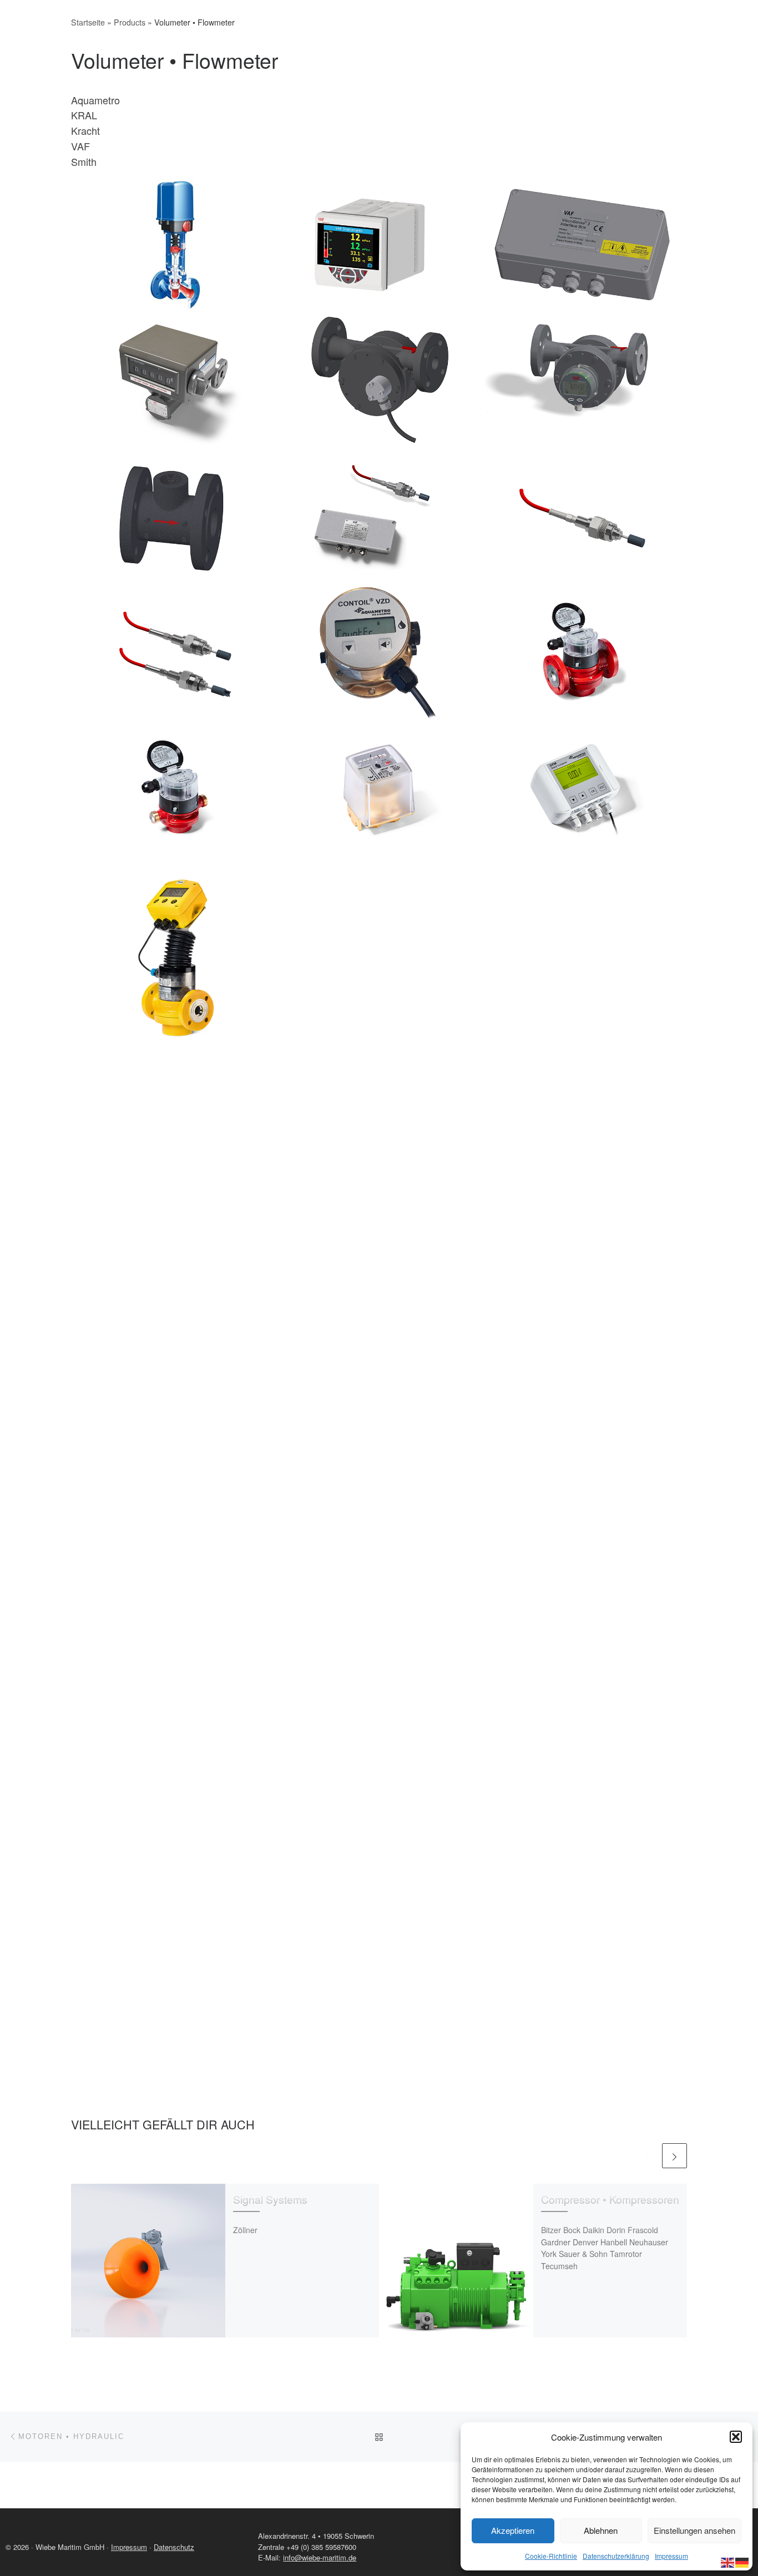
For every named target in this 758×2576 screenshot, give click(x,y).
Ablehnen (601, 2530)
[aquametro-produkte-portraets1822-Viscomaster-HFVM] (176, 1565)
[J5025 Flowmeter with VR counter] (176, 380)
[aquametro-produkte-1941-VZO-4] (379, 788)
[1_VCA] (176, 1970)
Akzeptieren (513, 2530)
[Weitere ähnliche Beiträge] (674, 2156)
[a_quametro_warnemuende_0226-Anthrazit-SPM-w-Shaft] (582, 1160)
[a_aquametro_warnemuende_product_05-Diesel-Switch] (379, 1160)
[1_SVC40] (379, 1565)
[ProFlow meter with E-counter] (582, 380)
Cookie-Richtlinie (551, 2556)
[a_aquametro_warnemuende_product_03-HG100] (176, 1160)
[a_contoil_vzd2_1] (379, 652)
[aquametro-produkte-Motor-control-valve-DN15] (582, 1362)
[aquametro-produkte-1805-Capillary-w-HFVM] (176, 1362)
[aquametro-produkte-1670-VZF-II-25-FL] (582, 652)
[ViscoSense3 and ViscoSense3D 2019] (176, 652)
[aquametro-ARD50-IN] (379, 957)
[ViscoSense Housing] (176, 516)
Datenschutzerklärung (616, 2556)
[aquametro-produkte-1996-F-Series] (582, 957)
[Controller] (379, 244)
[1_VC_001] (176, 1767)
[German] (742, 2561)
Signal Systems (270, 2199)
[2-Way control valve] (176, 244)
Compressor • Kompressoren (610, 2199)
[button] (736, 2437)
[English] (728, 2561)
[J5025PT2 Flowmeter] (379, 380)
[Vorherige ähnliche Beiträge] (647, 2156)
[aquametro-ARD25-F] (176, 957)
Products (130, 22)
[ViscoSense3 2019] (582, 516)
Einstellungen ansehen (694, 2530)
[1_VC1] (582, 1767)
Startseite (88, 22)
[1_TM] (582, 1565)
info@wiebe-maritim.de (320, 2557)
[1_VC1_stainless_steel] (379, 1767)
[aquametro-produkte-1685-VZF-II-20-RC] (176, 788)
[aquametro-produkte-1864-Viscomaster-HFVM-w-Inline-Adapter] (379, 1362)
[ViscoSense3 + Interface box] (379, 516)
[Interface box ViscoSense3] (582, 244)
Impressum (671, 2556)
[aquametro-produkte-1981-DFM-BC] (582, 788)
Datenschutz (174, 2547)
